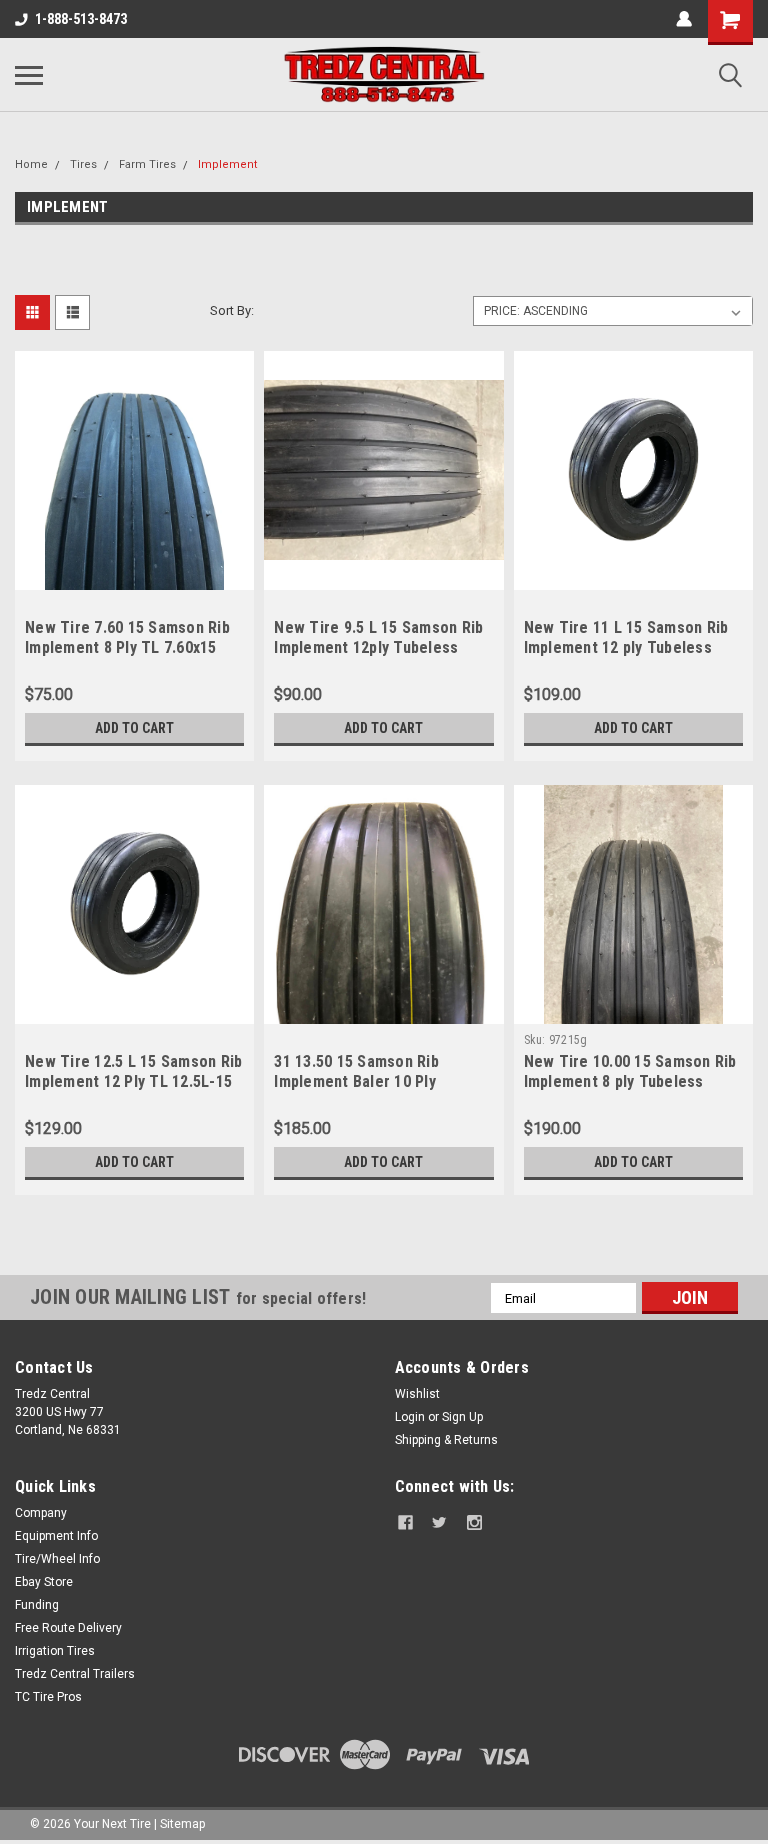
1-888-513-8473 (81, 19)
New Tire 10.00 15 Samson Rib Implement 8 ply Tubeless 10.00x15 (630, 1081)
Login (410, 1417)
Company (41, 1513)
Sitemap (182, 1824)
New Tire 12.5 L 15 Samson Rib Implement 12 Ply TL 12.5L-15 (133, 1071)
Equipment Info (56, 1536)
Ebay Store (44, 1582)
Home (31, 164)
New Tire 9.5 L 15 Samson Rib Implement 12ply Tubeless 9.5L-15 (378, 647)
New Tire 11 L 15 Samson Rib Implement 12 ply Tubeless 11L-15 (626, 647)
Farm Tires (147, 164)
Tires (83, 164)
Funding (37, 1605)
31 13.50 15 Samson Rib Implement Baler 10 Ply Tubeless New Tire (356, 1081)
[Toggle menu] (29, 75)
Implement (227, 164)
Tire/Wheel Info (57, 1559)
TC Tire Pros (48, 1697)
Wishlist (417, 1394)
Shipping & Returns (446, 1440)
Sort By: (232, 310)
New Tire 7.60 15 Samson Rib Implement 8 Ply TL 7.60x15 (127, 637)
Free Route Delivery (68, 1628)
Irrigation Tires (55, 1651)
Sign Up (462, 1417)
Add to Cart (134, 728)
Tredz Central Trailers (75, 1674)
